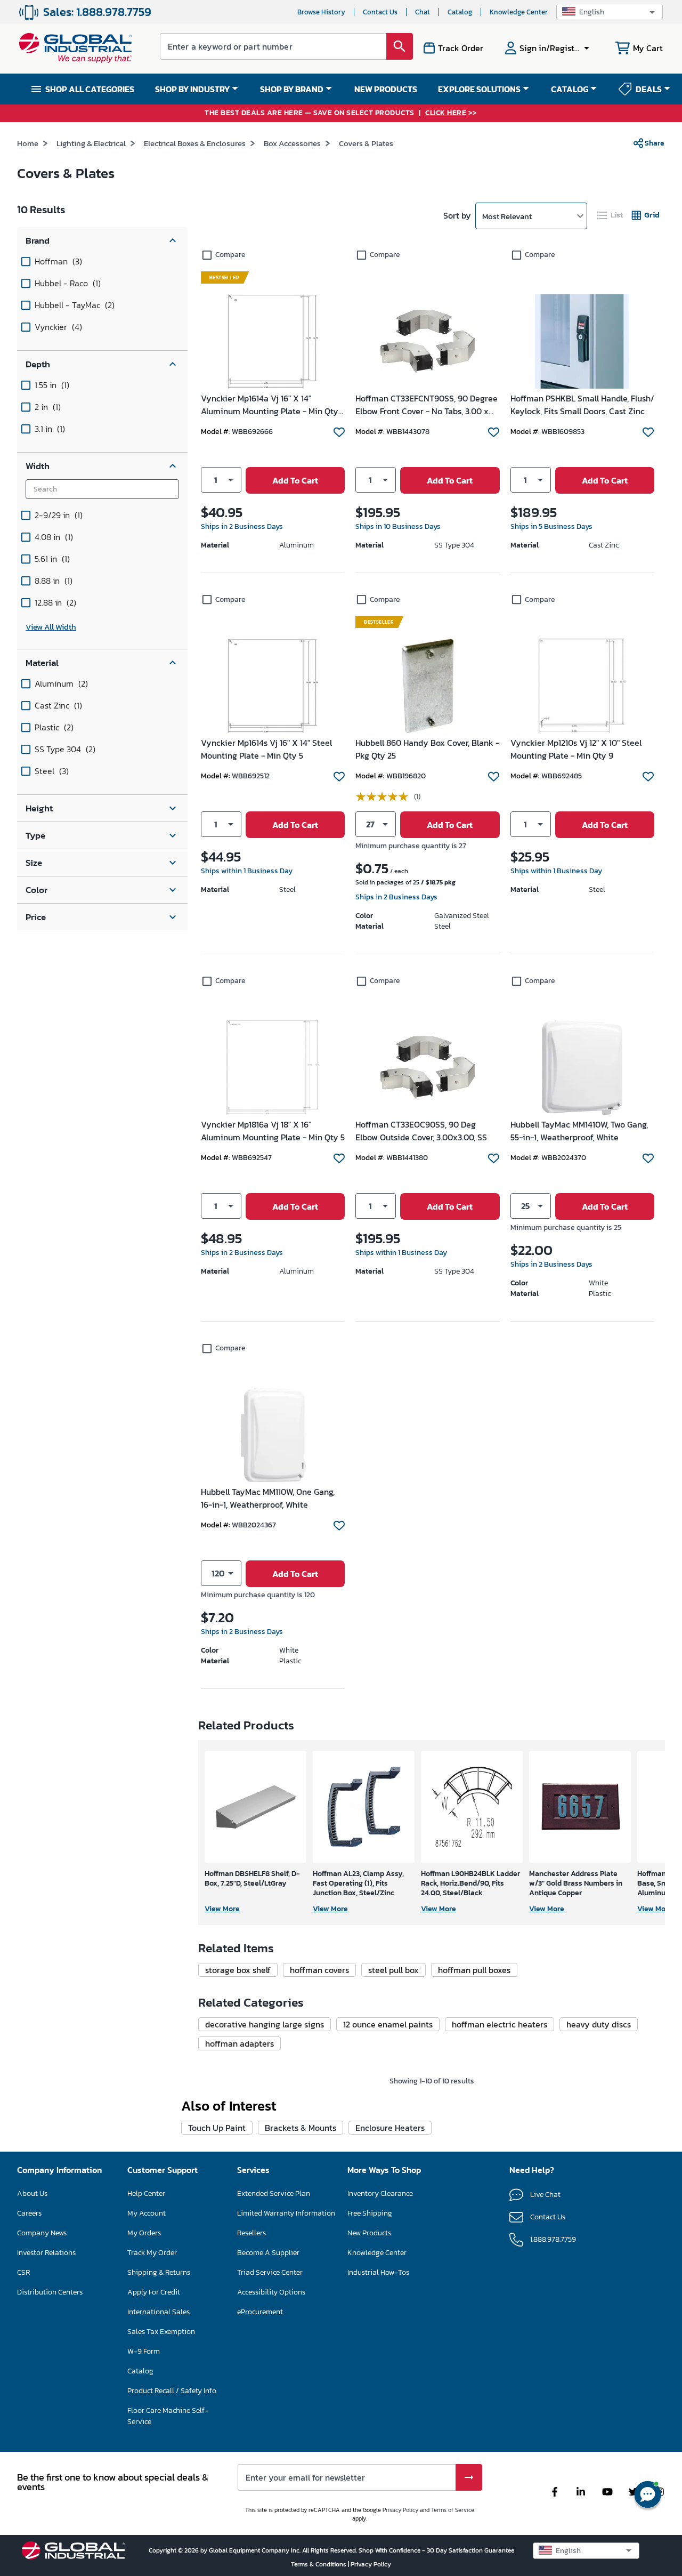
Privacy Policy (400, 2510)
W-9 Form (144, 2351)
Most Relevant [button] (507, 216)
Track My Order (152, 2253)
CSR (23, 2272)
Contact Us (380, 12)
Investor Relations (46, 2253)
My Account (147, 2213)
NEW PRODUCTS (386, 89)
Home (28, 143)
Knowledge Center (519, 12)
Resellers (251, 2233)
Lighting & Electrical (91, 143)
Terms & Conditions (319, 2564)
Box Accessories (292, 143)
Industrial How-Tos (378, 2272)
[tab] (611, 215)
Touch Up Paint (217, 2128)
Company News (42, 2233)
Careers (29, 2213)
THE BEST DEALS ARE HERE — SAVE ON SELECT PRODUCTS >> (341, 113)
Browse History (321, 12)
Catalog (460, 12)
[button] (610, 12)
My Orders (144, 2233)
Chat (423, 12)
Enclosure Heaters (390, 2128)
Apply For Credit (154, 2292)
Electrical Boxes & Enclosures (195, 143)
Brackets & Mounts (301, 2128)
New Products (369, 2233)
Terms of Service (453, 2510)
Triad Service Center (270, 2272)
